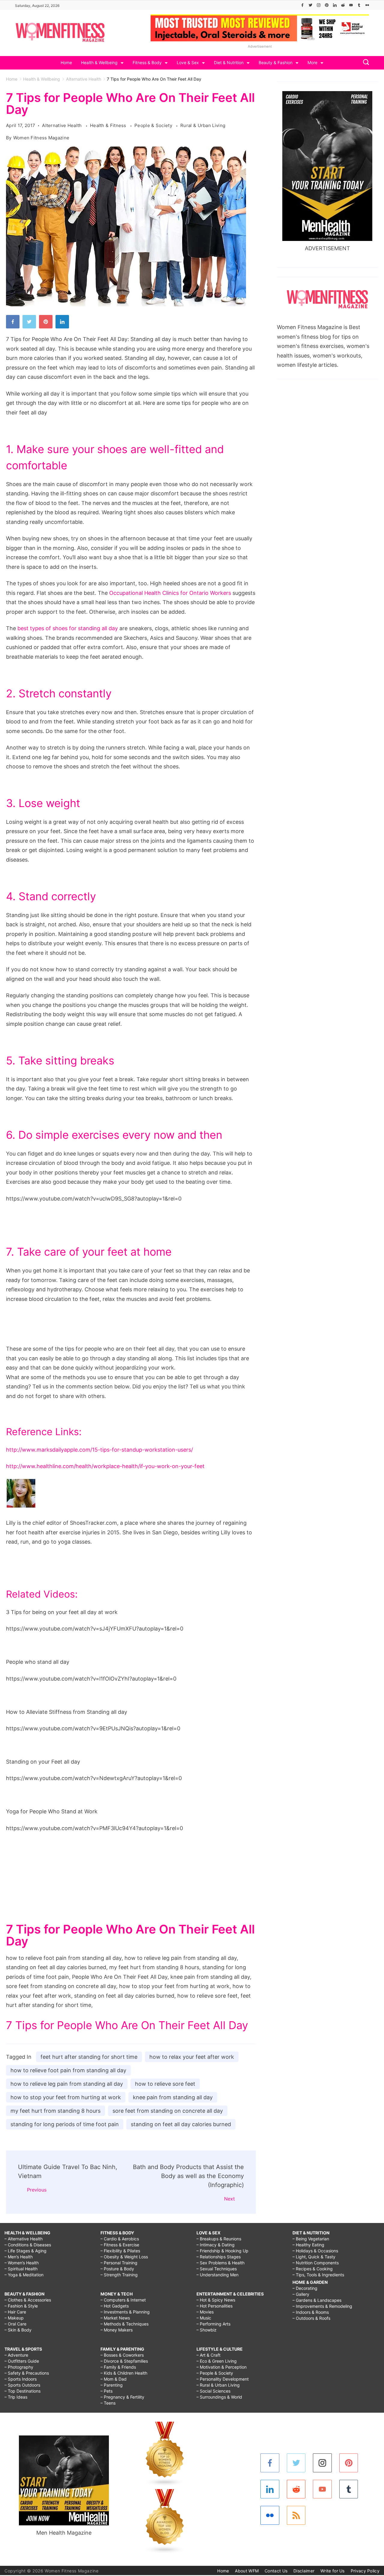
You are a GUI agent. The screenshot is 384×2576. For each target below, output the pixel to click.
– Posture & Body (117, 2269)
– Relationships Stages (219, 2257)
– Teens (108, 2403)
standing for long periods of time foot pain (65, 2124)
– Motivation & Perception (222, 2367)
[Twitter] (310, 5)
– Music (204, 2318)
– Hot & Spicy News (216, 2300)
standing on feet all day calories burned (181, 2124)
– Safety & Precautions (27, 2373)
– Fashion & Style (21, 2306)
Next (229, 2199)
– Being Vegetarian (311, 2239)
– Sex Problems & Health (220, 2263)
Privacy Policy (365, 2571)
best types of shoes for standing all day (68, 628)
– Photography (19, 2367)
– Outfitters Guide (22, 2361)
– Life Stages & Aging (25, 2251)
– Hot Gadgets (115, 2306)
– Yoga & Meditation (24, 2275)
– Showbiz (207, 2330)
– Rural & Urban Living (218, 2385)
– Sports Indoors (21, 2379)
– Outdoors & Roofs (311, 2318)
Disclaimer (304, 2571)
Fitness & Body (147, 62)
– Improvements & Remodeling (322, 2306)
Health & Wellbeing (99, 62)
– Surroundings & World (219, 2397)
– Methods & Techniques (124, 2324)
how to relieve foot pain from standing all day (68, 2070)
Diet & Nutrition (229, 62)
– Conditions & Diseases (28, 2245)
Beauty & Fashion (276, 62)
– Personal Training (119, 2263)
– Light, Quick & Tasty (314, 2257)
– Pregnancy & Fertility (122, 2397)
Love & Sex (188, 62)
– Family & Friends (118, 2367)
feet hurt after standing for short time (89, 2057)
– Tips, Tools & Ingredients (318, 2275)
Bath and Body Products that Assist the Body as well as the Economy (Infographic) (188, 2176)
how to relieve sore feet (165, 2084)
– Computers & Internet (123, 2300)
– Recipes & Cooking (313, 2269)
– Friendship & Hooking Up (222, 2251)
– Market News (115, 2318)
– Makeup (14, 2318)
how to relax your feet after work (192, 2057)
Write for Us (333, 2571)
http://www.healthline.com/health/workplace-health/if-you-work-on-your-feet (105, 1466)
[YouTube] (351, 5)
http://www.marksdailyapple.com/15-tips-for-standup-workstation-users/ (99, 1450)
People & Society (154, 125)
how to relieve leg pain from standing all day (67, 2084)
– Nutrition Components (316, 2263)
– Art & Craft (208, 2355)
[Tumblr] (359, 5)
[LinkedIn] (335, 5)
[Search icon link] (364, 63)
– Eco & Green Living (217, 2361)
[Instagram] (319, 5)
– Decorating (305, 2288)
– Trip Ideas (16, 2397)
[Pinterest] (327, 5)
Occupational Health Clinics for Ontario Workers (170, 593)
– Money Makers (117, 2330)
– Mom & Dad (114, 2379)
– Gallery (301, 2294)
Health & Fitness (109, 125)
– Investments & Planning (125, 2312)
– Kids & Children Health (124, 2373)
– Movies (205, 2312)
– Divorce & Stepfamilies (124, 2361)
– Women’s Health (22, 2263)
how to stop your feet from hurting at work (66, 2097)
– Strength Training (119, 2275)
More (312, 62)
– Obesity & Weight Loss (124, 2257)
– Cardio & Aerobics (120, 2239)
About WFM (247, 2571)
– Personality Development (223, 2379)
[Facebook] (302, 5)
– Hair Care (15, 2312)
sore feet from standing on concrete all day (168, 2111)
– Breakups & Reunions (219, 2239)
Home (66, 62)
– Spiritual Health (21, 2269)
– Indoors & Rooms (311, 2312)
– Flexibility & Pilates (120, 2251)
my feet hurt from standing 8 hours (55, 2111)
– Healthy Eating (308, 2245)
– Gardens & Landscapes (317, 2300)
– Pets (106, 2391)
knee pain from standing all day (173, 2097)
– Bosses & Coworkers (122, 2355)
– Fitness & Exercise (120, 2245)
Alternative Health (63, 125)
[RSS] (296, 2515)
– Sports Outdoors (22, 2385)
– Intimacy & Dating (216, 2245)
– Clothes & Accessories (28, 2300)
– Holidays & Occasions (315, 2251)
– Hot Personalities (214, 2306)
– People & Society (215, 2373)
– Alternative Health (24, 2239)
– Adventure (16, 2355)
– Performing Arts (213, 2324)
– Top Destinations (22, 2391)
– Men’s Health (19, 2257)
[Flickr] (367, 5)
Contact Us (276, 2571)
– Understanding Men (217, 2275)
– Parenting (112, 2385)
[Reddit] (343, 5)
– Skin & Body (18, 2330)
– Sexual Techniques (217, 2269)
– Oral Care (15, 2324)
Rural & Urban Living (203, 125)
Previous (37, 2190)
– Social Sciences (213, 2391)
